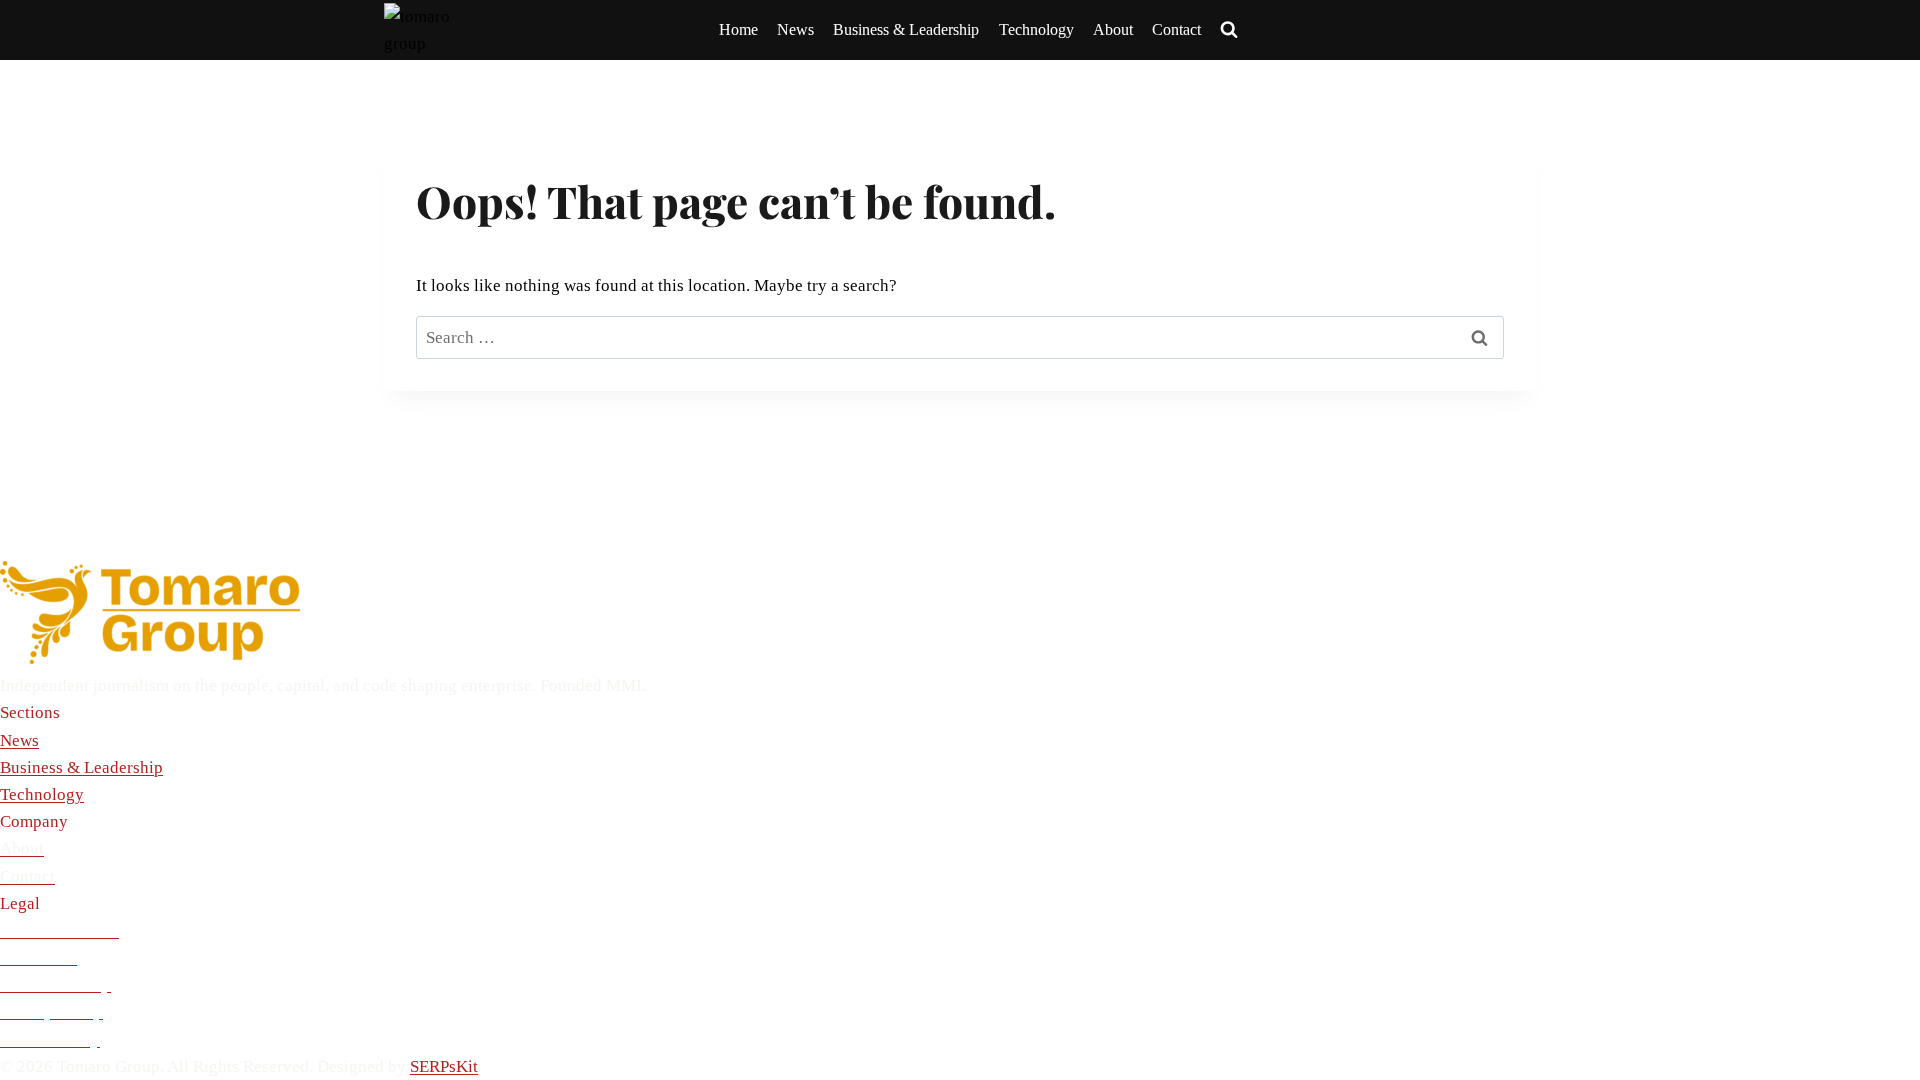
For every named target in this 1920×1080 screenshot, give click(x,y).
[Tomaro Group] (960, 612)
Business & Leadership (906, 29)
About (1113, 29)
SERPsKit (444, 1066)
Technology (1036, 29)
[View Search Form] (1229, 30)
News (795, 29)
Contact (1176, 29)
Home (738, 29)
